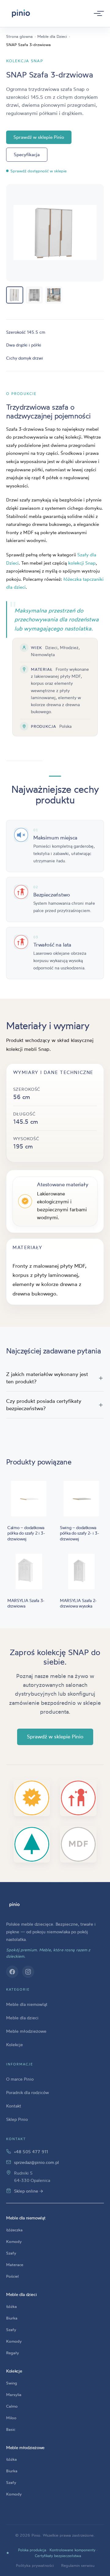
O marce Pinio (20, 2079)
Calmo (12, 2406)
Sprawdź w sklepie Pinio (39, 137)
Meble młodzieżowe (26, 2031)
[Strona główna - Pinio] (21, 13)
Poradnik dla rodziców (28, 2092)
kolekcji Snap (82, 563)
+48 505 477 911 (31, 2152)
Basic (11, 2429)
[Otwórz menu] (97, 13)
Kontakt (14, 2106)
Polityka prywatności (35, 2565)
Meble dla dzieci (22, 2018)
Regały (13, 2353)
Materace (15, 2265)
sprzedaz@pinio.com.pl (37, 2162)
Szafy (11, 2253)
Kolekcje (15, 2044)
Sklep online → (29, 2191)
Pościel (12, 2276)
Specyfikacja (27, 154)
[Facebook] (12, 1972)
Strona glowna (19, 36)
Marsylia (14, 2395)
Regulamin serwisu (78, 2565)
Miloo (11, 2418)
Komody (14, 2241)
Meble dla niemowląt (27, 2004)
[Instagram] (28, 1972)
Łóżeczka (14, 2230)
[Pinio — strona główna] (15, 1905)
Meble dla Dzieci (52, 36)
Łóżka (11, 2306)
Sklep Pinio (17, 2119)
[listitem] (15, 295)
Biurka (12, 2318)
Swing (12, 2383)
